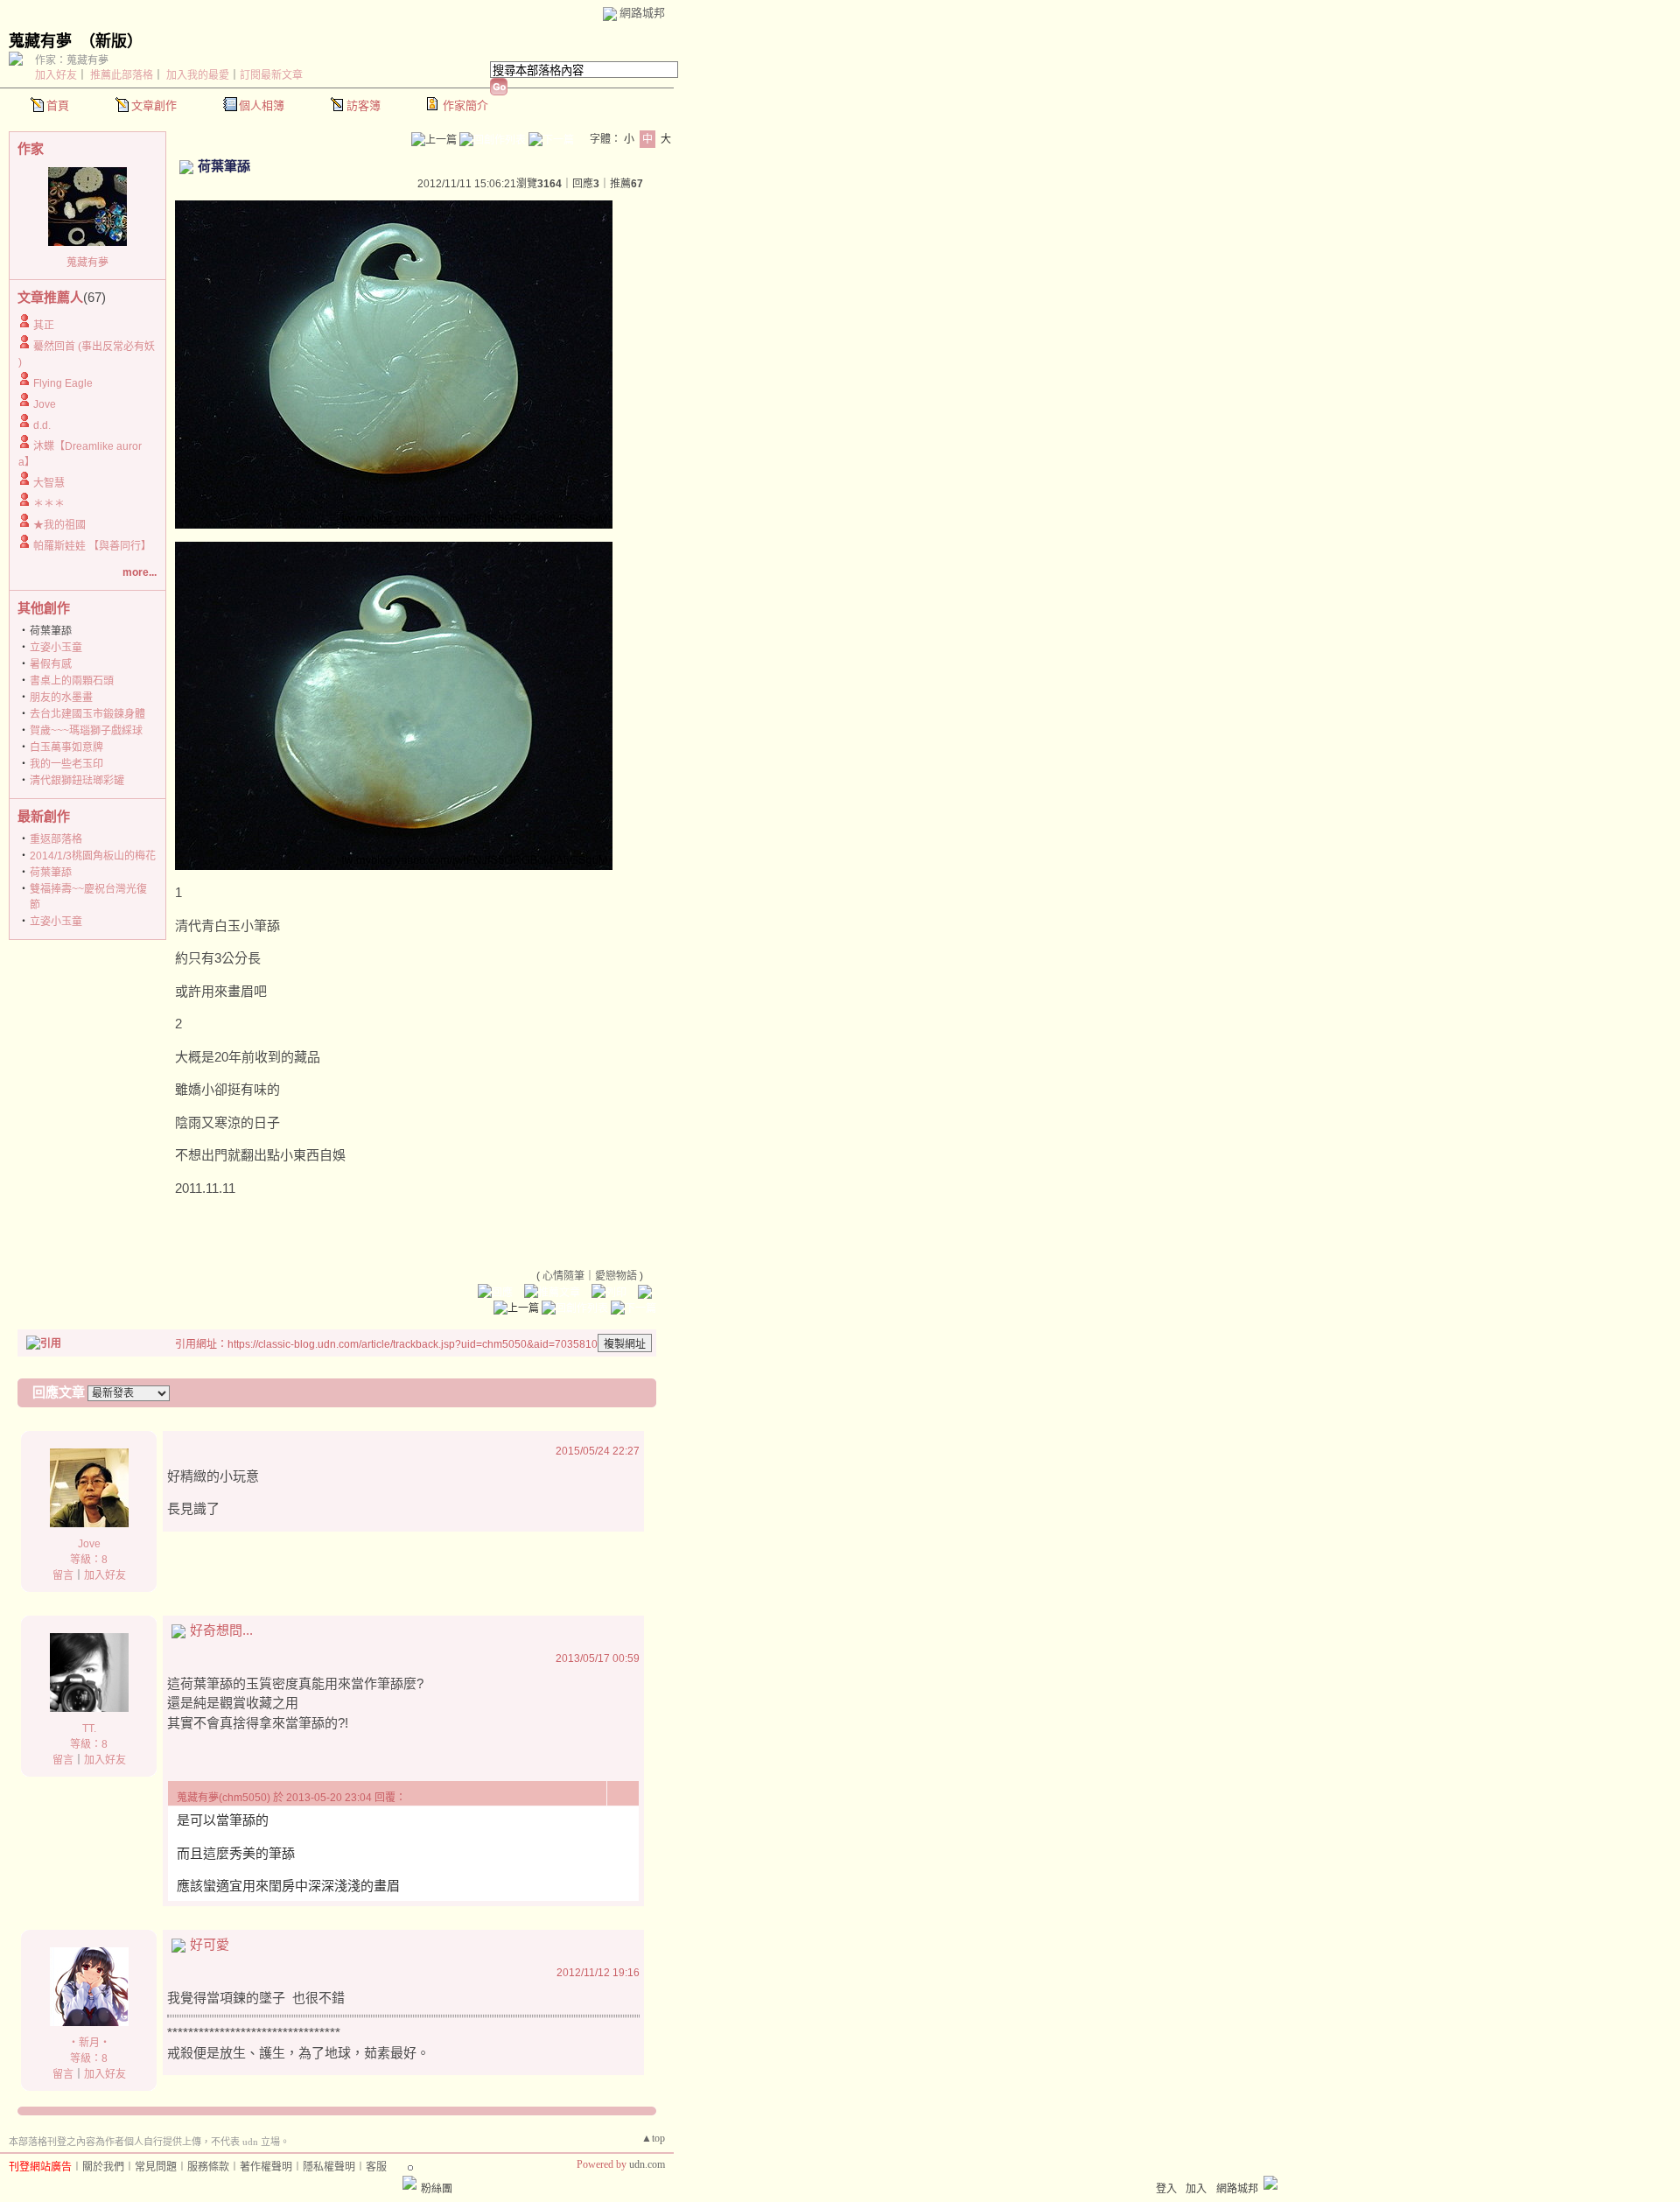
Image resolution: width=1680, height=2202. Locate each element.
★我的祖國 (59, 525)
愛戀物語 (616, 1276)
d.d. (42, 425)
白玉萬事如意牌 (66, 747)
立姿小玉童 (56, 648)
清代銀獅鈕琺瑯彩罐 (77, 781)
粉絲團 (437, 2189)
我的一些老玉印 (66, 764)
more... (140, 572)
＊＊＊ (49, 504)
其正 (44, 326)
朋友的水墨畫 (61, 698)
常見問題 (156, 2167)
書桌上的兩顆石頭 (72, 681)
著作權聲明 (266, 2167)
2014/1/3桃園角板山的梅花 (93, 856)
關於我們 (103, 2167)
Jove (45, 404)
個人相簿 (262, 105)
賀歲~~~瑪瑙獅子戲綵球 (86, 731)
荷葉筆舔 (51, 873)
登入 (1166, 2189)
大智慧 (49, 483)
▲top (653, 2138)
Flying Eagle (63, 383)
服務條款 (208, 2167)
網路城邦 (642, 13)
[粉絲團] (409, 2183)
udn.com (647, 2164)
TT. (89, 1729)
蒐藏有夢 (40, 41)
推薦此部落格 (122, 75)
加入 (1196, 2189)
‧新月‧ (89, 2043)
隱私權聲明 (329, 2167)
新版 (111, 41)
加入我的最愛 (198, 75)
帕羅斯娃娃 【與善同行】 (92, 546)
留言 (63, 1575)
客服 (376, 2167)
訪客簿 (364, 105)
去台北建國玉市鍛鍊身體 (87, 714)
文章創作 (154, 105)
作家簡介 (465, 105)
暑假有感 (51, 664)
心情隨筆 (563, 1276)
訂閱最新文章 (271, 75)
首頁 (58, 105)
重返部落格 (56, 839)
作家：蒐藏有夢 (72, 60)
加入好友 (56, 75)
